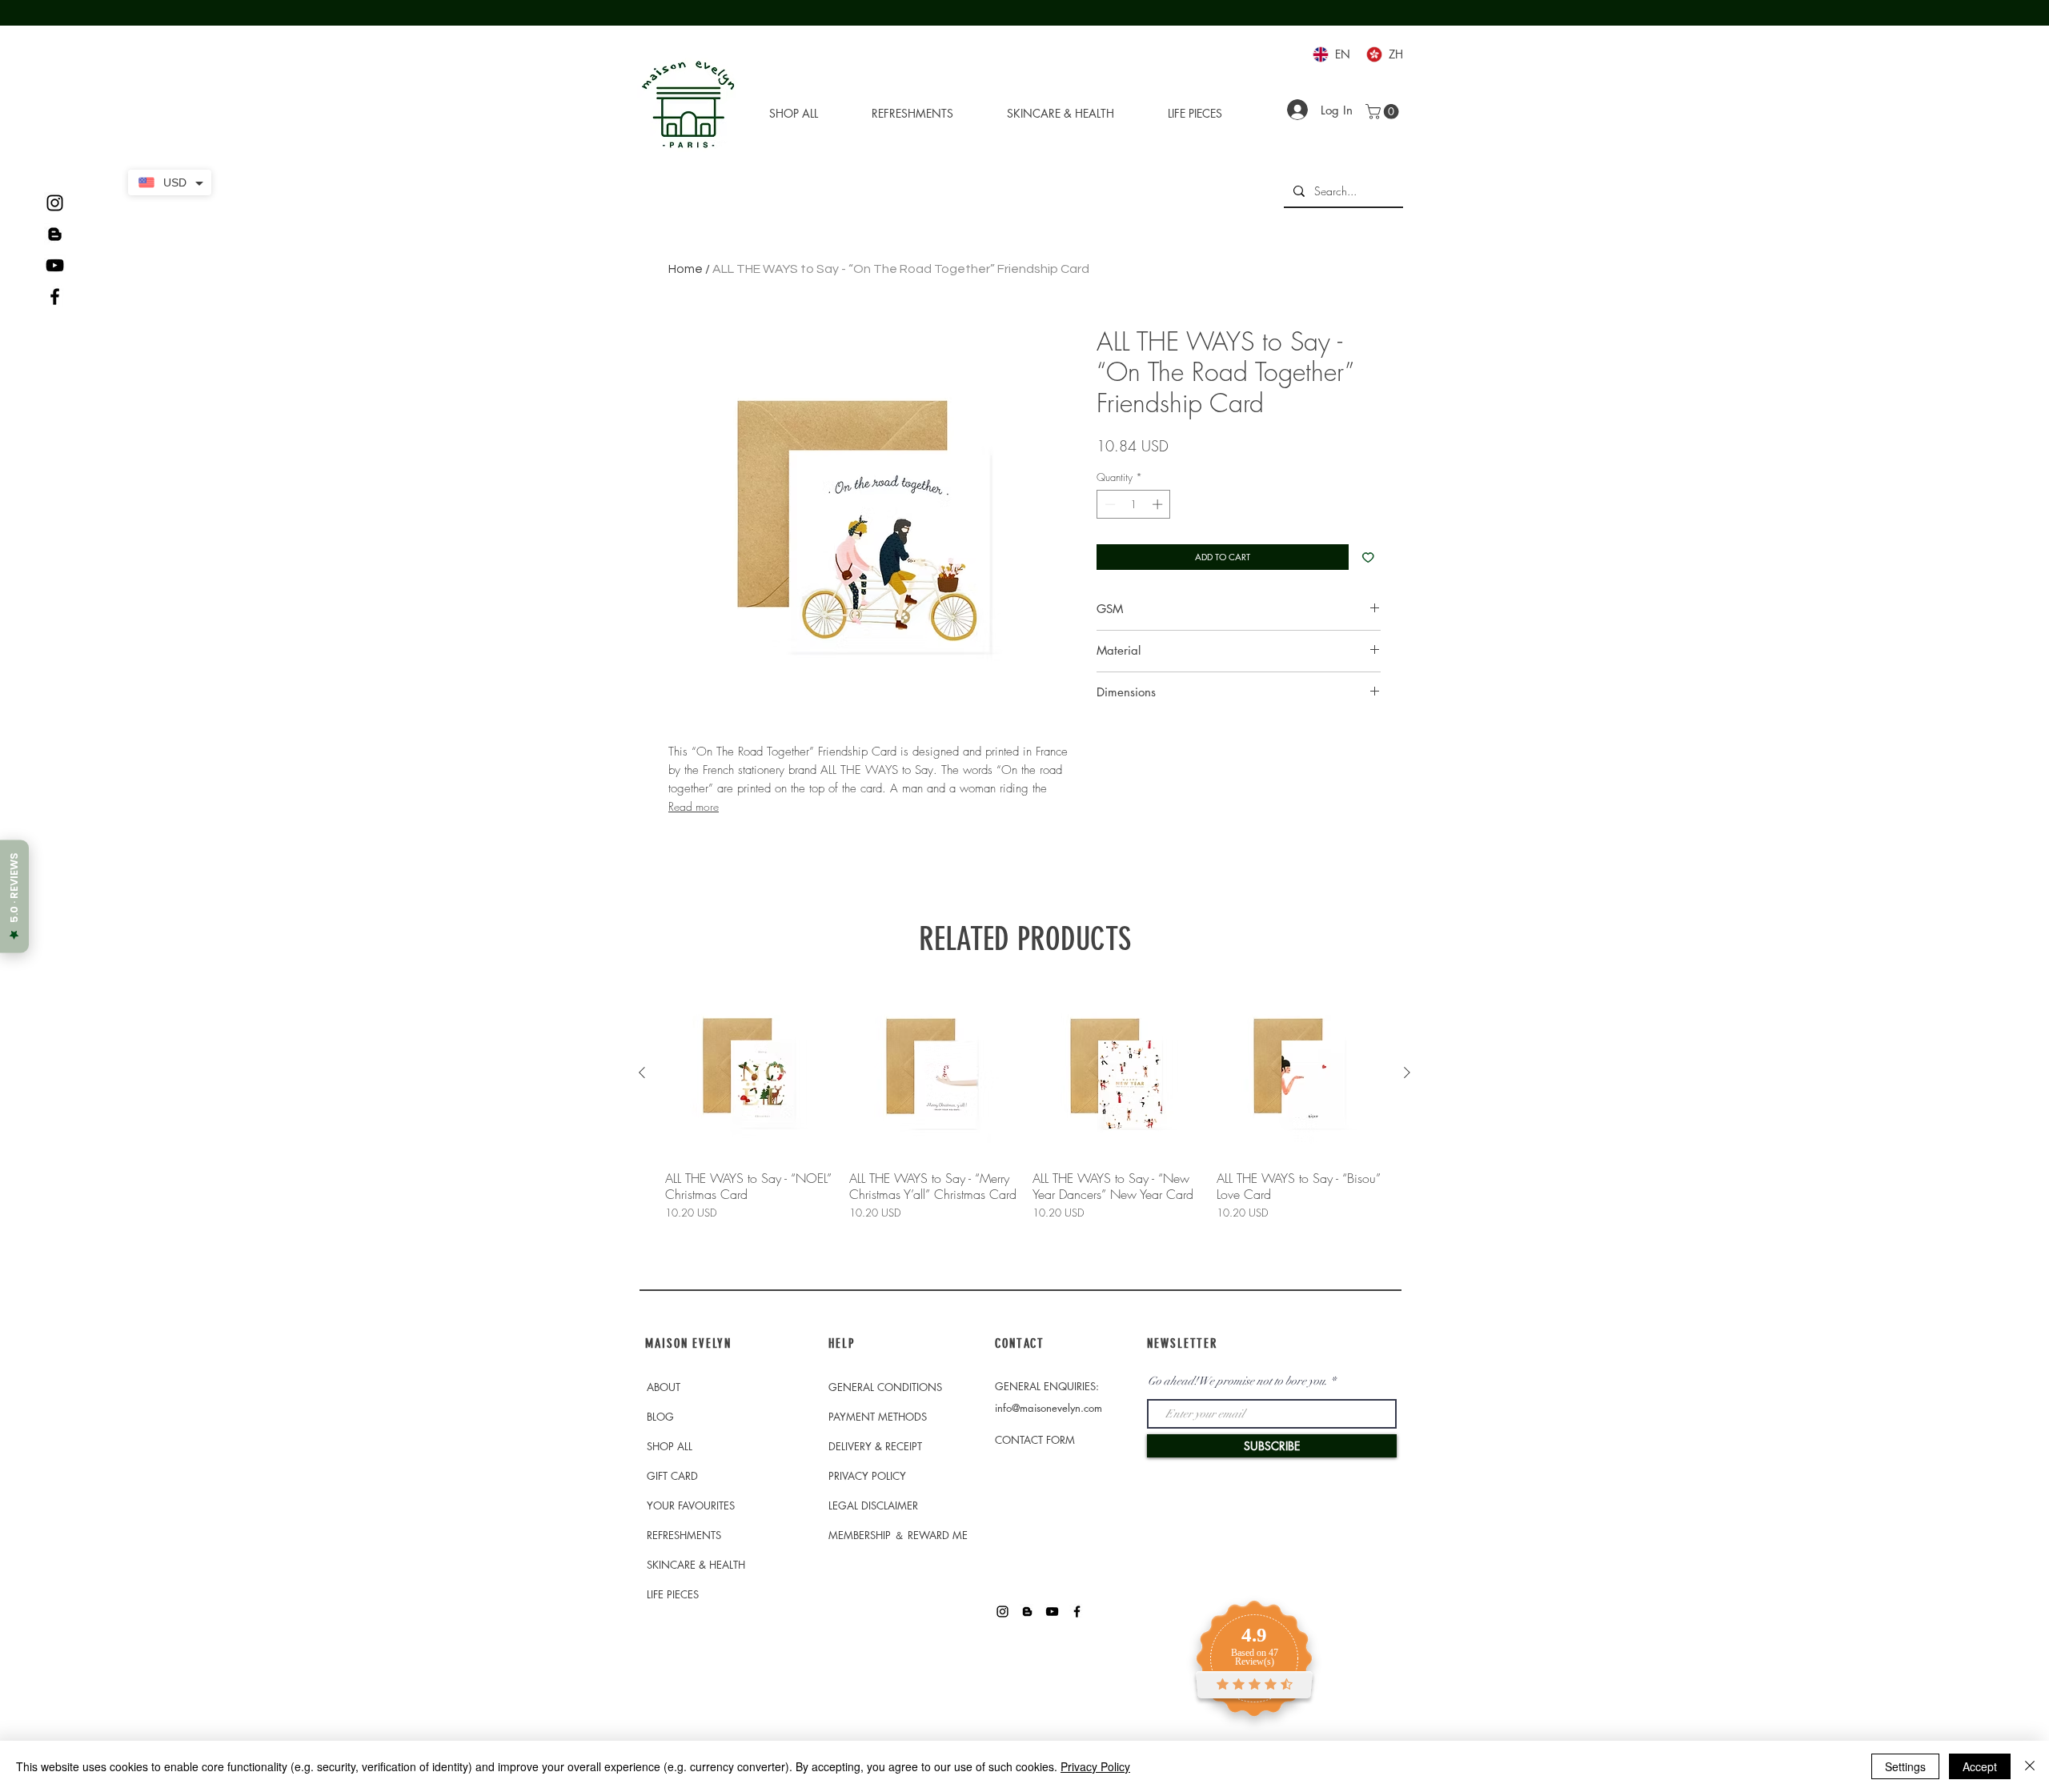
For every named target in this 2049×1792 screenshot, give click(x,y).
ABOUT (664, 1387)
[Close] (2030, 1766)
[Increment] (1159, 504)
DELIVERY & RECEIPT (875, 1446)
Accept (1980, 1766)
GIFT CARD (672, 1476)
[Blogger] (55, 234)
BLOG (660, 1417)
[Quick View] (749, 1073)
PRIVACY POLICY (867, 1476)
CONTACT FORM (1035, 1440)
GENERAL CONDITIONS (885, 1387)
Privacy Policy (1095, 1766)
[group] (1024, 1131)
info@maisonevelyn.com (1049, 1408)
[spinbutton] (1134, 504)
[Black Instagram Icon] (55, 203)
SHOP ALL (670, 1446)
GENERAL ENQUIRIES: (1047, 1386)
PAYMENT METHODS (878, 1417)
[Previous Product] (642, 1072)
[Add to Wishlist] (1368, 557)
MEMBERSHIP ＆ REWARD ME (898, 1535)
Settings (1905, 1766)
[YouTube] (55, 265)
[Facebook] (55, 297)
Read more (694, 806)
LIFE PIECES (673, 1594)
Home (686, 269)
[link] (1384, 112)
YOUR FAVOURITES (691, 1505)
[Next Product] (1407, 1072)
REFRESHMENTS (684, 1535)
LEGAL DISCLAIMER (873, 1505)
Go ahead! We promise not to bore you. (1238, 1381)
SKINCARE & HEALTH (696, 1565)
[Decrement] (1109, 504)
